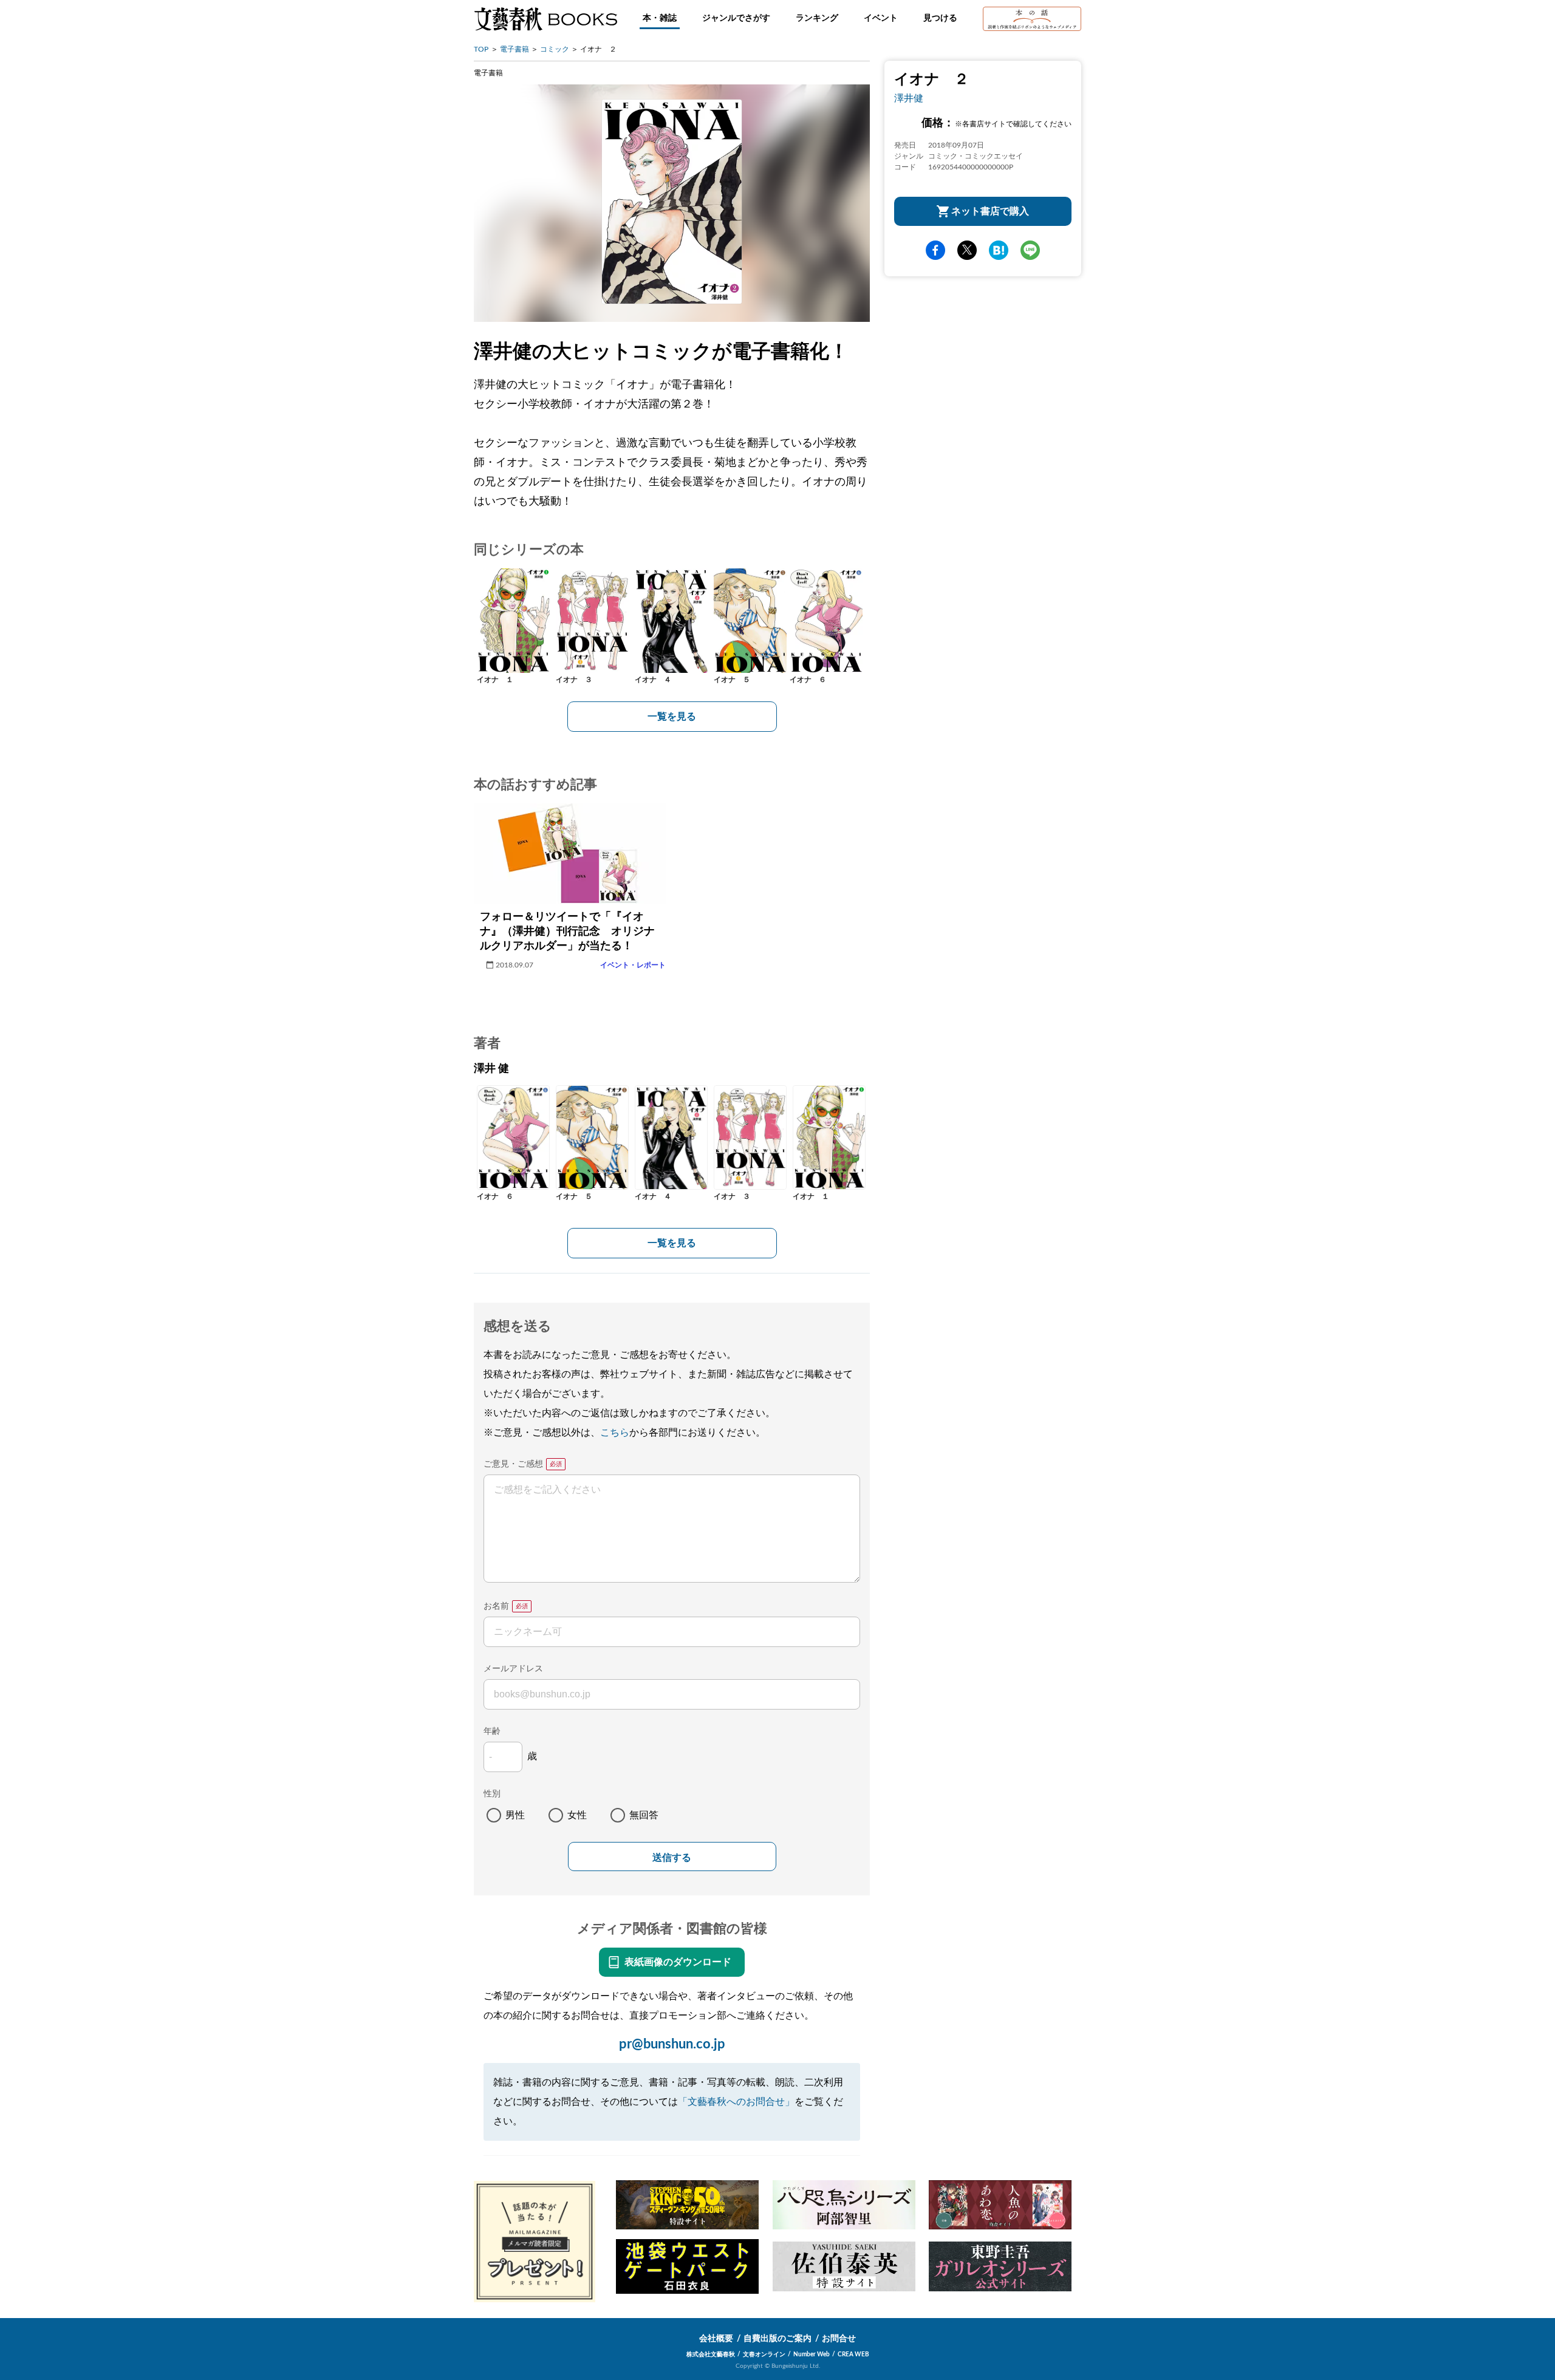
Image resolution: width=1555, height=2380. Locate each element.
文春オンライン (764, 2354)
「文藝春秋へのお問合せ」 (736, 2102)
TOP (481, 49)
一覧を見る (672, 717)
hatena (999, 250)
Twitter (967, 250)
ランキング (817, 18)
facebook (935, 250)
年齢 (492, 1731)
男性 (515, 1815)
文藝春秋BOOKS (545, 19)
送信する (672, 1857)
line (1030, 250)
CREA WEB (853, 2354)
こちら (615, 1433)
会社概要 (716, 2339)
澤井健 (909, 98)
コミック (555, 49)
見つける (940, 18)
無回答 (644, 1815)
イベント (881, 18)
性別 (492, 1794)
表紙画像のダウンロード (678, 1962)
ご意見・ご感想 (513, 1464)
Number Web (812, 2354)
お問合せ (839, 2339)
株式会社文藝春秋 (711, 2354)
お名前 (496, 1606)
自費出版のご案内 (777, 2339)
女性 (577, 1815)
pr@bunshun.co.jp (672, 2044)
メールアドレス (513, 1669)
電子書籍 (514, 49)
